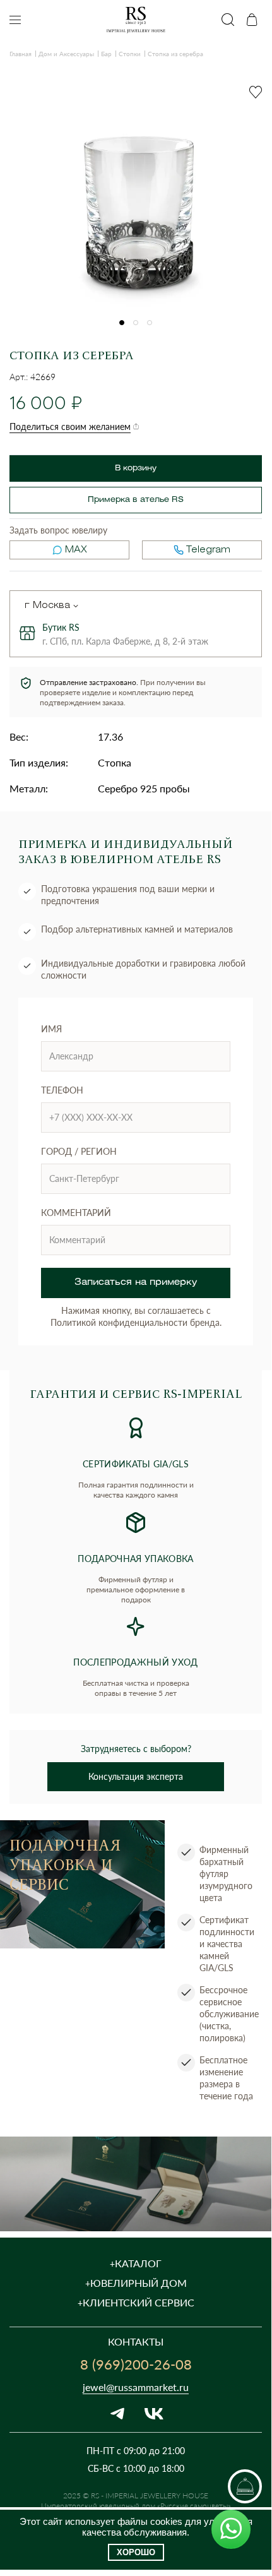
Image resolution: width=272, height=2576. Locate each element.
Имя (51, 1029)
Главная (21, 54)
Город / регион (79, 1151)
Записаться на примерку (136, 1283)
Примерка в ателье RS (136, 500)
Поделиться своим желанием (70, 426)
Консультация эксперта (136, 1776)
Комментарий (76, 1213)
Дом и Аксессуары (66, 54)
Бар (106, 54)
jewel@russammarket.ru (136, 2387)
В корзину (136, 468)
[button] (122, 323)
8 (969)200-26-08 (136, 2364)
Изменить (76, 606)
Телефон (62, 1090)
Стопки (130, 54)
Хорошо (136, 2552)
